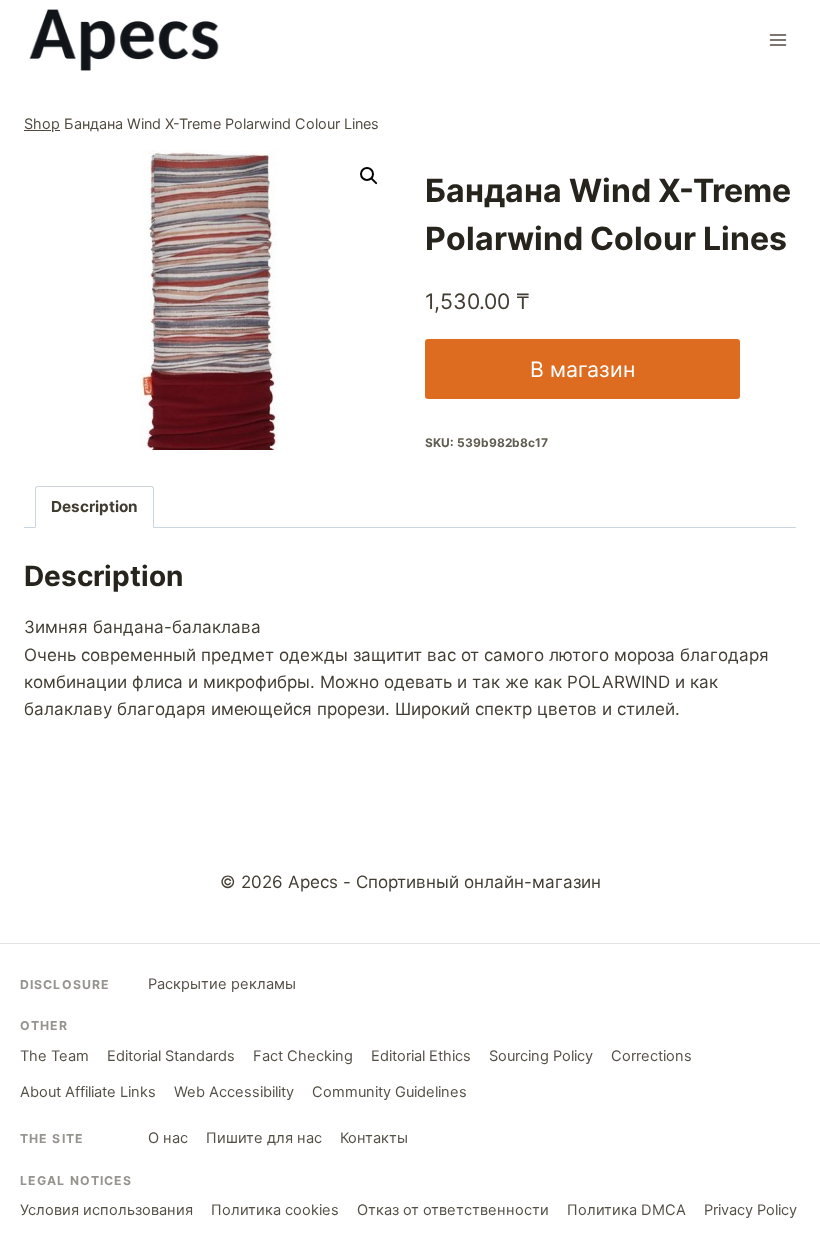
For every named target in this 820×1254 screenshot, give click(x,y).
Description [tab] (94, 506)
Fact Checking (303, 1056)
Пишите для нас (264, 1138)
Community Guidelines (389, 1092)
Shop (42, 123)
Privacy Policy (750, 1210)
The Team (54, 1056)
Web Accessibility (234, 1092)
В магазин (582, 369)
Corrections (651, 1056)
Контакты (374, 1138)
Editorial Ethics (421, 1056)
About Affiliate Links (88, 1092)
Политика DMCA (626, 1210)
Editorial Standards (171, 1056)
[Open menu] (777, 39)
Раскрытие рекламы (222, 984)
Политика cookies (275, 1210)
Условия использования (106, 1210)
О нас (168, 1138)
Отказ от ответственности (453, 1210)
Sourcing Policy (541, 1056)
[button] (369, 176)
